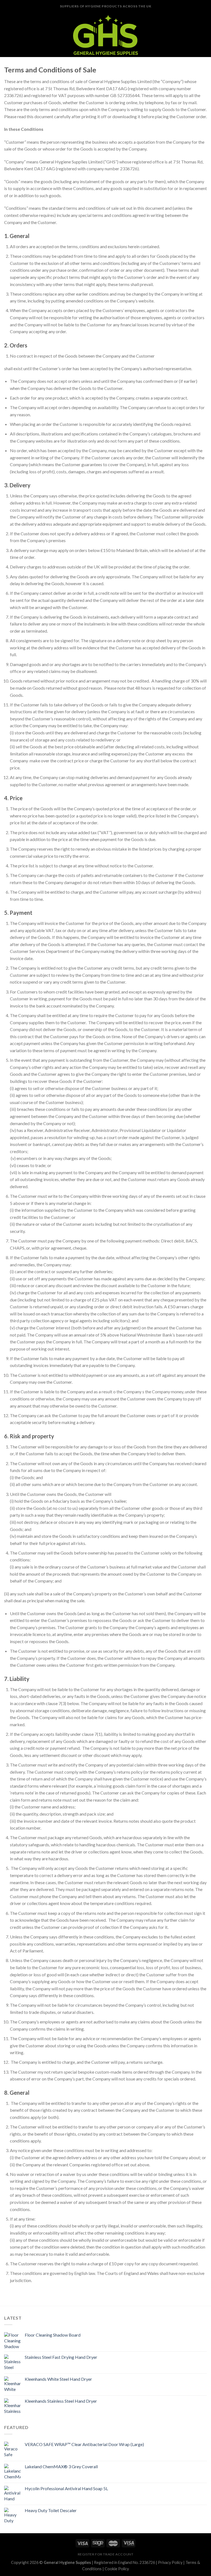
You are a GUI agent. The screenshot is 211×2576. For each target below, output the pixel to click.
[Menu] (7, 35)
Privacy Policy (170, 2562)
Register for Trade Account (106, 2554)
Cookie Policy (117, 2569)
